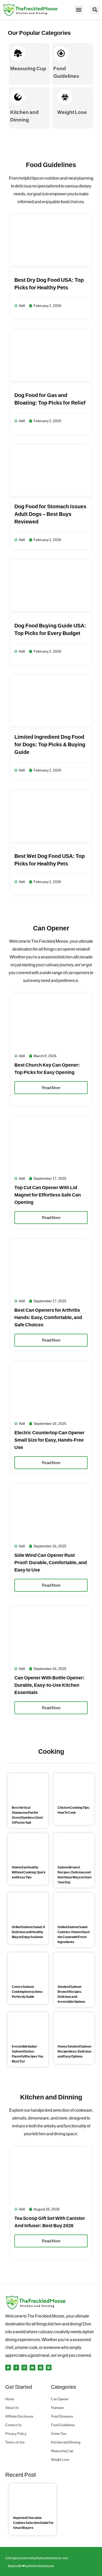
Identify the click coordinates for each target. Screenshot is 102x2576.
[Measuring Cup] (18, 53)
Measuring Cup (28, 68)
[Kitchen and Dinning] (18, 97)
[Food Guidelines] (61, 53)
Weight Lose (72, 112)
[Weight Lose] (65, 97)
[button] (79, 10)
